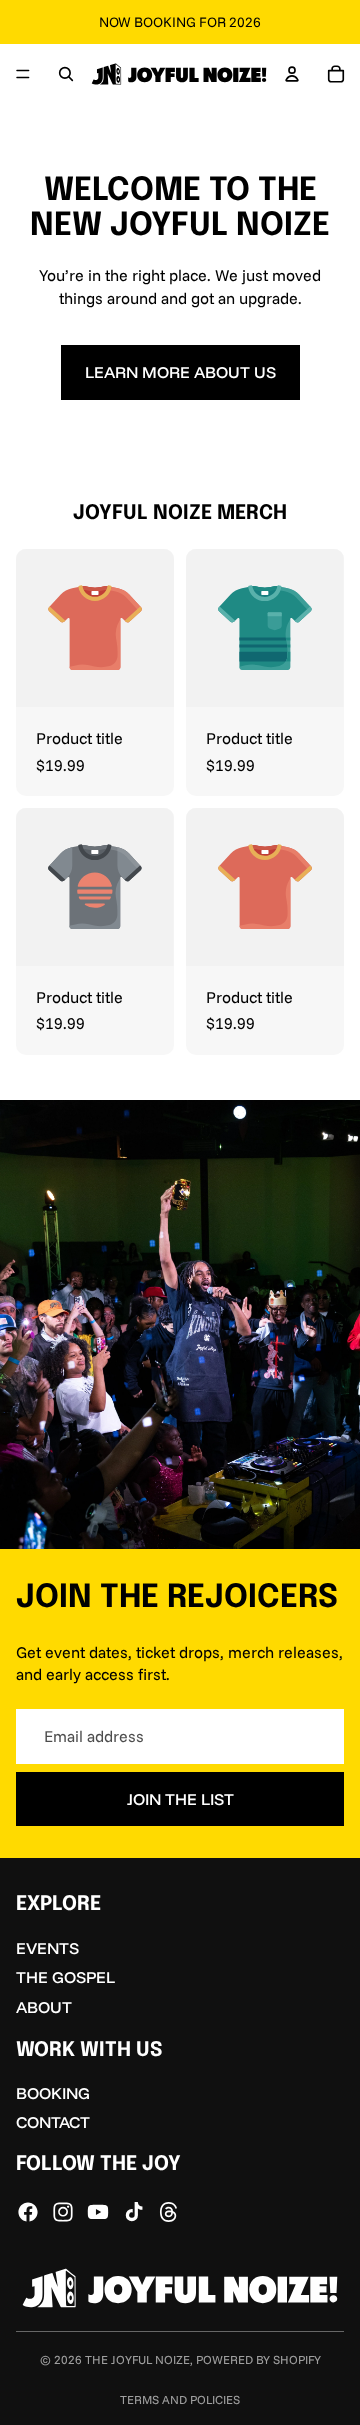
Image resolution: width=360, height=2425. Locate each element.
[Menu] (23, 74)
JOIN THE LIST (180, 1799)
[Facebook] (28, 2212)
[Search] (66, 74)
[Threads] (169, 2212)
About (44, 2007)
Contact (53, 2122)
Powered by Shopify (258, 2359)
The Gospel (65, 1977)
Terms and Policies (180, 2399)
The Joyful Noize (137, 2359)
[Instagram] (63, 2212)
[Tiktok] (134, 2212)
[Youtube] (98, 2212)
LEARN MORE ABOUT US (180, 372)
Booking (53, 2093)
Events (47, 1948)
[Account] (292, 74)
